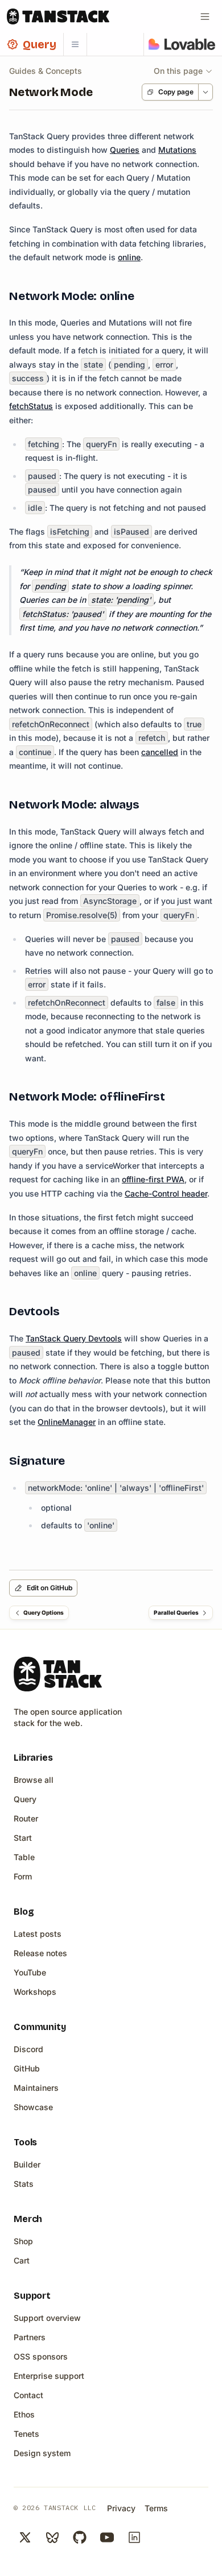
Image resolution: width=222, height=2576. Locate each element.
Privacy (121, 2508)
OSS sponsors (41, 2356)
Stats (24, 2184)
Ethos (24, 2414)
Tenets (26, 2434)
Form (23, 1876)
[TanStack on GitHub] (80, 2537)
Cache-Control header (166, 1193)
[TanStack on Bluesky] (52, 2537)
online (129, 257)
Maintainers (36, 2088)
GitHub (27, 2068)
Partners (30, 2337)
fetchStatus (31, 406)
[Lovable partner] (182, 44)
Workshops (35, 1992)
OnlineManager (67, 1422)
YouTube (30, 1972)
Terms (156, 2508)
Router (26, 1818)
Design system (42, 2453)
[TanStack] (58, 16)
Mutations (177, 150)
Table (24, 1857)
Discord (28, 2049)
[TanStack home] (58, 1674)
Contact (28, 2395)
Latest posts (38, 1934)
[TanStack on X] (25, 2537)
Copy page (176, 92)
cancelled (160, 752)
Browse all (34, 1780)
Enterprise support (49, 2376)
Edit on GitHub (50, 1588)
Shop (23, 2241)
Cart (22, 2260)
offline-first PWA (153, 1179)
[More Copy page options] (205, 92)
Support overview (47, 2318)
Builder (27, 2164)
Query (25, 1799)
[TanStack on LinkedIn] (134, 2537)
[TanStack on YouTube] (107, 2537)
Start (23, 1838)
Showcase (33, 2107)
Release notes (40, 1953)
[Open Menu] (205, 16)
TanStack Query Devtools (74, 1338)
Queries (125, 150)
